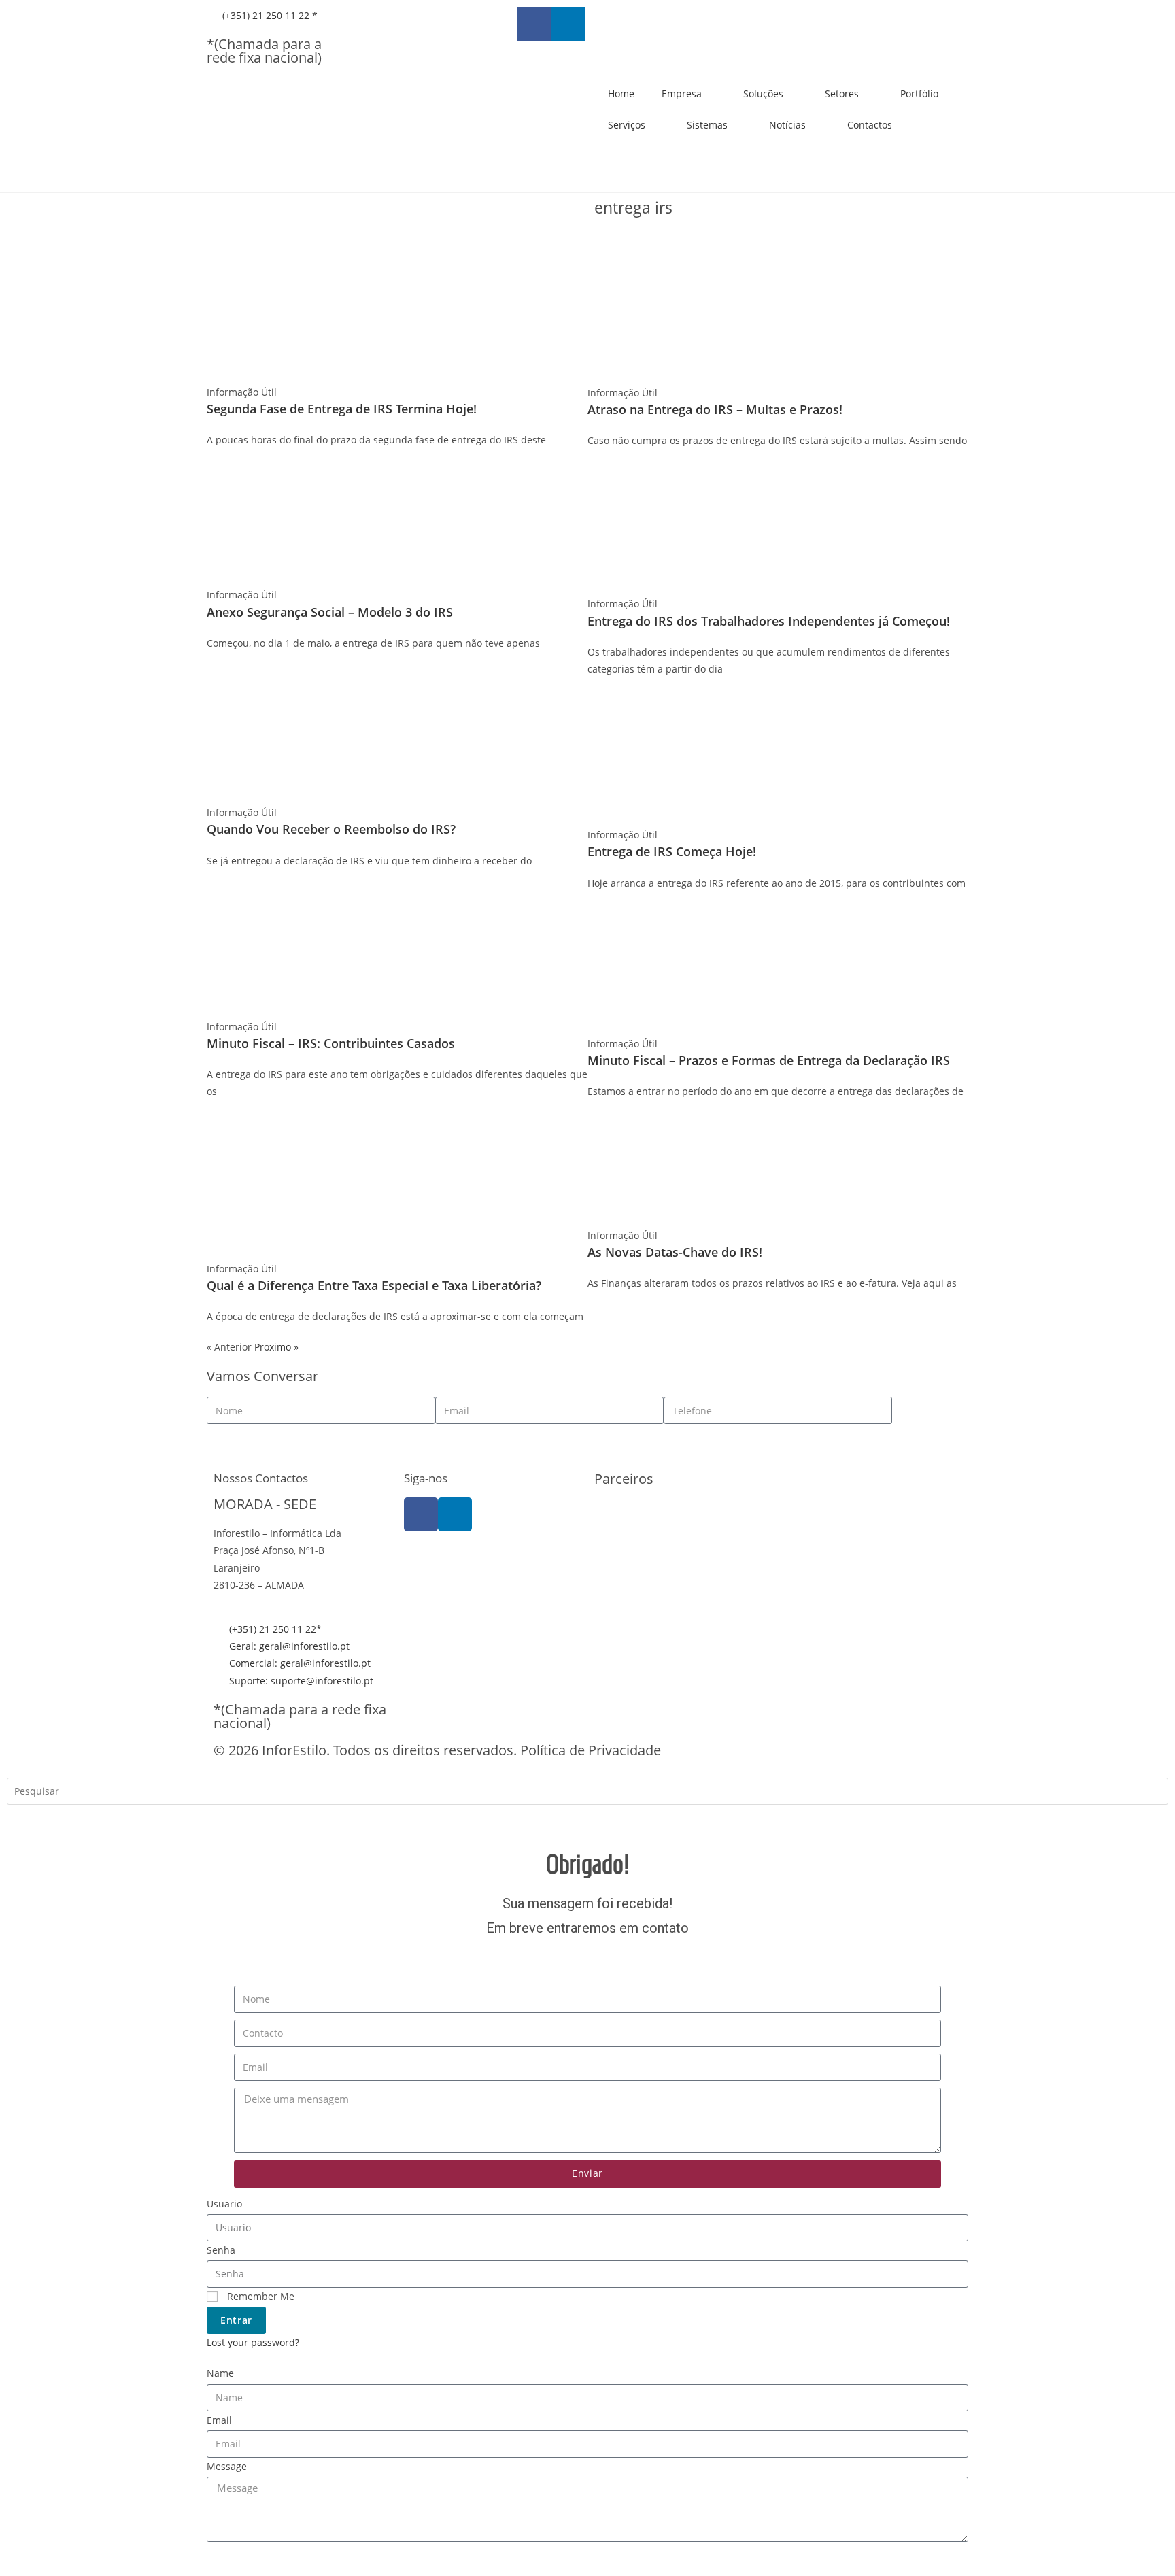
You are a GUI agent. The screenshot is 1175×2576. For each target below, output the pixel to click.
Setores (842, 94)
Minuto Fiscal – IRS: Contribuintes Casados (331, 1043)
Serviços (627, 125)
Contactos (870, 125)
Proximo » (276, 1347)
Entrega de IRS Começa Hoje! (672, 851)
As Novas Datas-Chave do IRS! (675, 1252)
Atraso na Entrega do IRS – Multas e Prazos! (715, 409)
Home (621, 94)
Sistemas (707, 125)
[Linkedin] (568, 24)
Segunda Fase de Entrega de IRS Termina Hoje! (342, 409)
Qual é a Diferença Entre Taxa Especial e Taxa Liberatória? (374, 1285)
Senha (221, 2250)
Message (227, 2466)
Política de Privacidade (591, 1750)
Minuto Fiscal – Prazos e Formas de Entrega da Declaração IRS (769, 1060)
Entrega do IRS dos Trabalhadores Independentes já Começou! (769, 621)
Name (220, 2373)
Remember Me (259, 2296)
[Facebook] (421, 1514)
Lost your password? (253, 2342)
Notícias (787, 125)
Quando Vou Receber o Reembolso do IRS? (331, 829)
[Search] (27, 1821)
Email (219, 2420)
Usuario (224, 2204)
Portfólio (919, 94)
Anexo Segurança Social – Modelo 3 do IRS (330, 612)
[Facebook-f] (534, 24)
